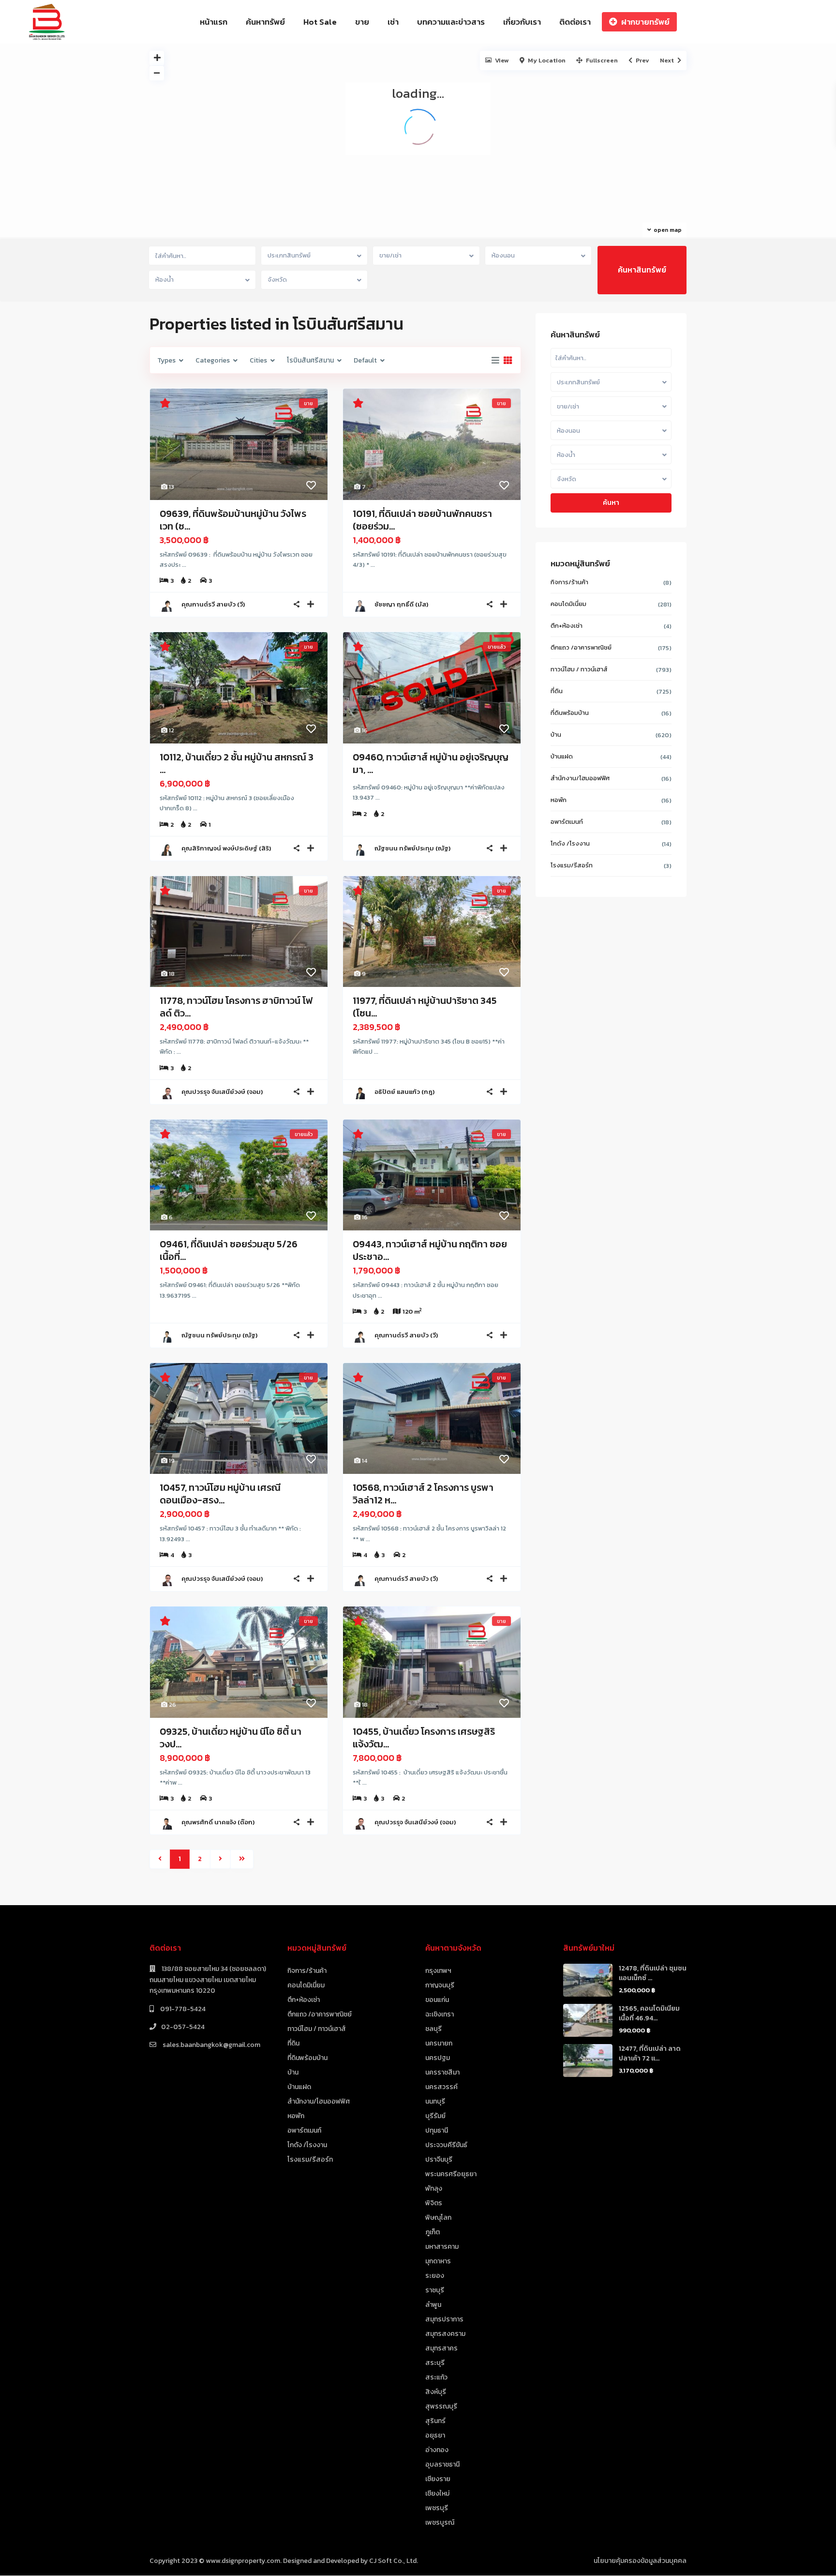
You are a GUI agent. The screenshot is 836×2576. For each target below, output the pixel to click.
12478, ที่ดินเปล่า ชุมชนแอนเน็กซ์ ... (653, 1973)
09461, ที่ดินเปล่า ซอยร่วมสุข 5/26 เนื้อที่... (229, 1250)
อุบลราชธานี (442, 2464)
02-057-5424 (183, 2027)
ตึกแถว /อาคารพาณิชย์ (581, 647)
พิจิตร (434, 2203)
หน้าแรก (214, 22)
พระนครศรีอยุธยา (451, 2174)
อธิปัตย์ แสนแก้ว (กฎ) (404, 1092)
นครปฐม (438, 2058)
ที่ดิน (557, 691)
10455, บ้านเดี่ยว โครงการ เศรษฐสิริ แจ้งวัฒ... (424, 1738)
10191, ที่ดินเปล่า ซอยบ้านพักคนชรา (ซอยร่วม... (422, 520)
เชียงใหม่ (437, 2493)
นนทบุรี (435, 2101)
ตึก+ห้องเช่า (567, 626)
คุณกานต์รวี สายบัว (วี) (213, 604)
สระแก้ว (436, 2377)
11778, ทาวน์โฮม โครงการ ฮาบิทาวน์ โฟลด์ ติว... (236, 1007)
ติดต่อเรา (575, 22)
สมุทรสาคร (441, 2348)
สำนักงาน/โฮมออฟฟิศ (580, 778)
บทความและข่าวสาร (451, 22)
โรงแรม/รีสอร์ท (572, 865)
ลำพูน (433, 2305)
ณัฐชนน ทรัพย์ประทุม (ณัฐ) (412, 848)
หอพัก (559, 800)
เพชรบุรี (437, 2508)
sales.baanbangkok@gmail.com (211, 2045)
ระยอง (435, 2276)
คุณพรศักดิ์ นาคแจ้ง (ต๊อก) (218, 1822)
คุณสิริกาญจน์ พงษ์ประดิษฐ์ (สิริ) (226, 848)
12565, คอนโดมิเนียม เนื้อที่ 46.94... (649, 2013)
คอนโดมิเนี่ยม (568, 604)
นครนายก (439, 2043)
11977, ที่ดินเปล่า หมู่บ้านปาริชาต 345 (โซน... (425, 1007)
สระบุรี (435, 2363)
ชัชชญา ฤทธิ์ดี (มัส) (401, 604)
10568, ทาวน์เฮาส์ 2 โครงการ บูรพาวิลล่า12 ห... (423, 1494)
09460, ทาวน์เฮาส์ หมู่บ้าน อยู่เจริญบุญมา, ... (431, 763)
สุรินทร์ (435, 2421)
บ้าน (556, 735)
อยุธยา (435, 2435)
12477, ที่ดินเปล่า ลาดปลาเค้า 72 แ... (650, 2053)
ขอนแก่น (437, 2000)
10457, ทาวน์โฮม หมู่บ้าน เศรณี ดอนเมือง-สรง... (220, 1494)
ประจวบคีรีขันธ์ (446, 2145)
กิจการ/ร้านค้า (569, 582)
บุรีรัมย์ (435, 2116)
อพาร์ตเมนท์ (567, 822)
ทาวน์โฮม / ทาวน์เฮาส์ (579, 669)
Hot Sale (320, 22)
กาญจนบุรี (440, 1985)
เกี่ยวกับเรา (522, 22)
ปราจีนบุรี (439, 2159)
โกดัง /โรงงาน (570, 843)
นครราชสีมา (442, 2072)
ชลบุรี (433, 2029)
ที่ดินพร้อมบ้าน (570, 713)
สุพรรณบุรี (441, 2406)
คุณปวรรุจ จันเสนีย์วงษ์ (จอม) (222, 1092)
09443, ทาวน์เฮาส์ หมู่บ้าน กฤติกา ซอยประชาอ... (430, 1250)
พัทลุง (434, 2189)
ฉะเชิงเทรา (440, 2014)
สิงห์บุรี (436, 2392)
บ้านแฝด (562, 756)
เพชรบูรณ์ (440, 2523)
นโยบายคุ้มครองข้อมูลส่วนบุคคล (640, 2561)
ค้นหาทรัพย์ (265, 22)
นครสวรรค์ (441, 2087)
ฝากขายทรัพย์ (645, 22)
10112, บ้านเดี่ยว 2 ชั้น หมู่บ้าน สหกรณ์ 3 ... (237, 763)
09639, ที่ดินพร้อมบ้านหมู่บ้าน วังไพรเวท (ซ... (233, 520)
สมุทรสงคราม (445, 2334)
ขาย (362, 22)
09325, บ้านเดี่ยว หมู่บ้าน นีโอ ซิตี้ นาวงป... (231, 1738)
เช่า (393, 22)
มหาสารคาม (442, 2247)
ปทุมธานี (437, 2130)
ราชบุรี (435, 2290)
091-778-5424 (182, 2009)
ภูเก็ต (433, 2232)
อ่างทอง (437, 2450)
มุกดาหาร (438, 2261)
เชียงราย (438, 2479)
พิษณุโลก (438, 2218)
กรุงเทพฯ (438, 1971)
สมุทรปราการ (444, 2319)
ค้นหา (611, 503)
